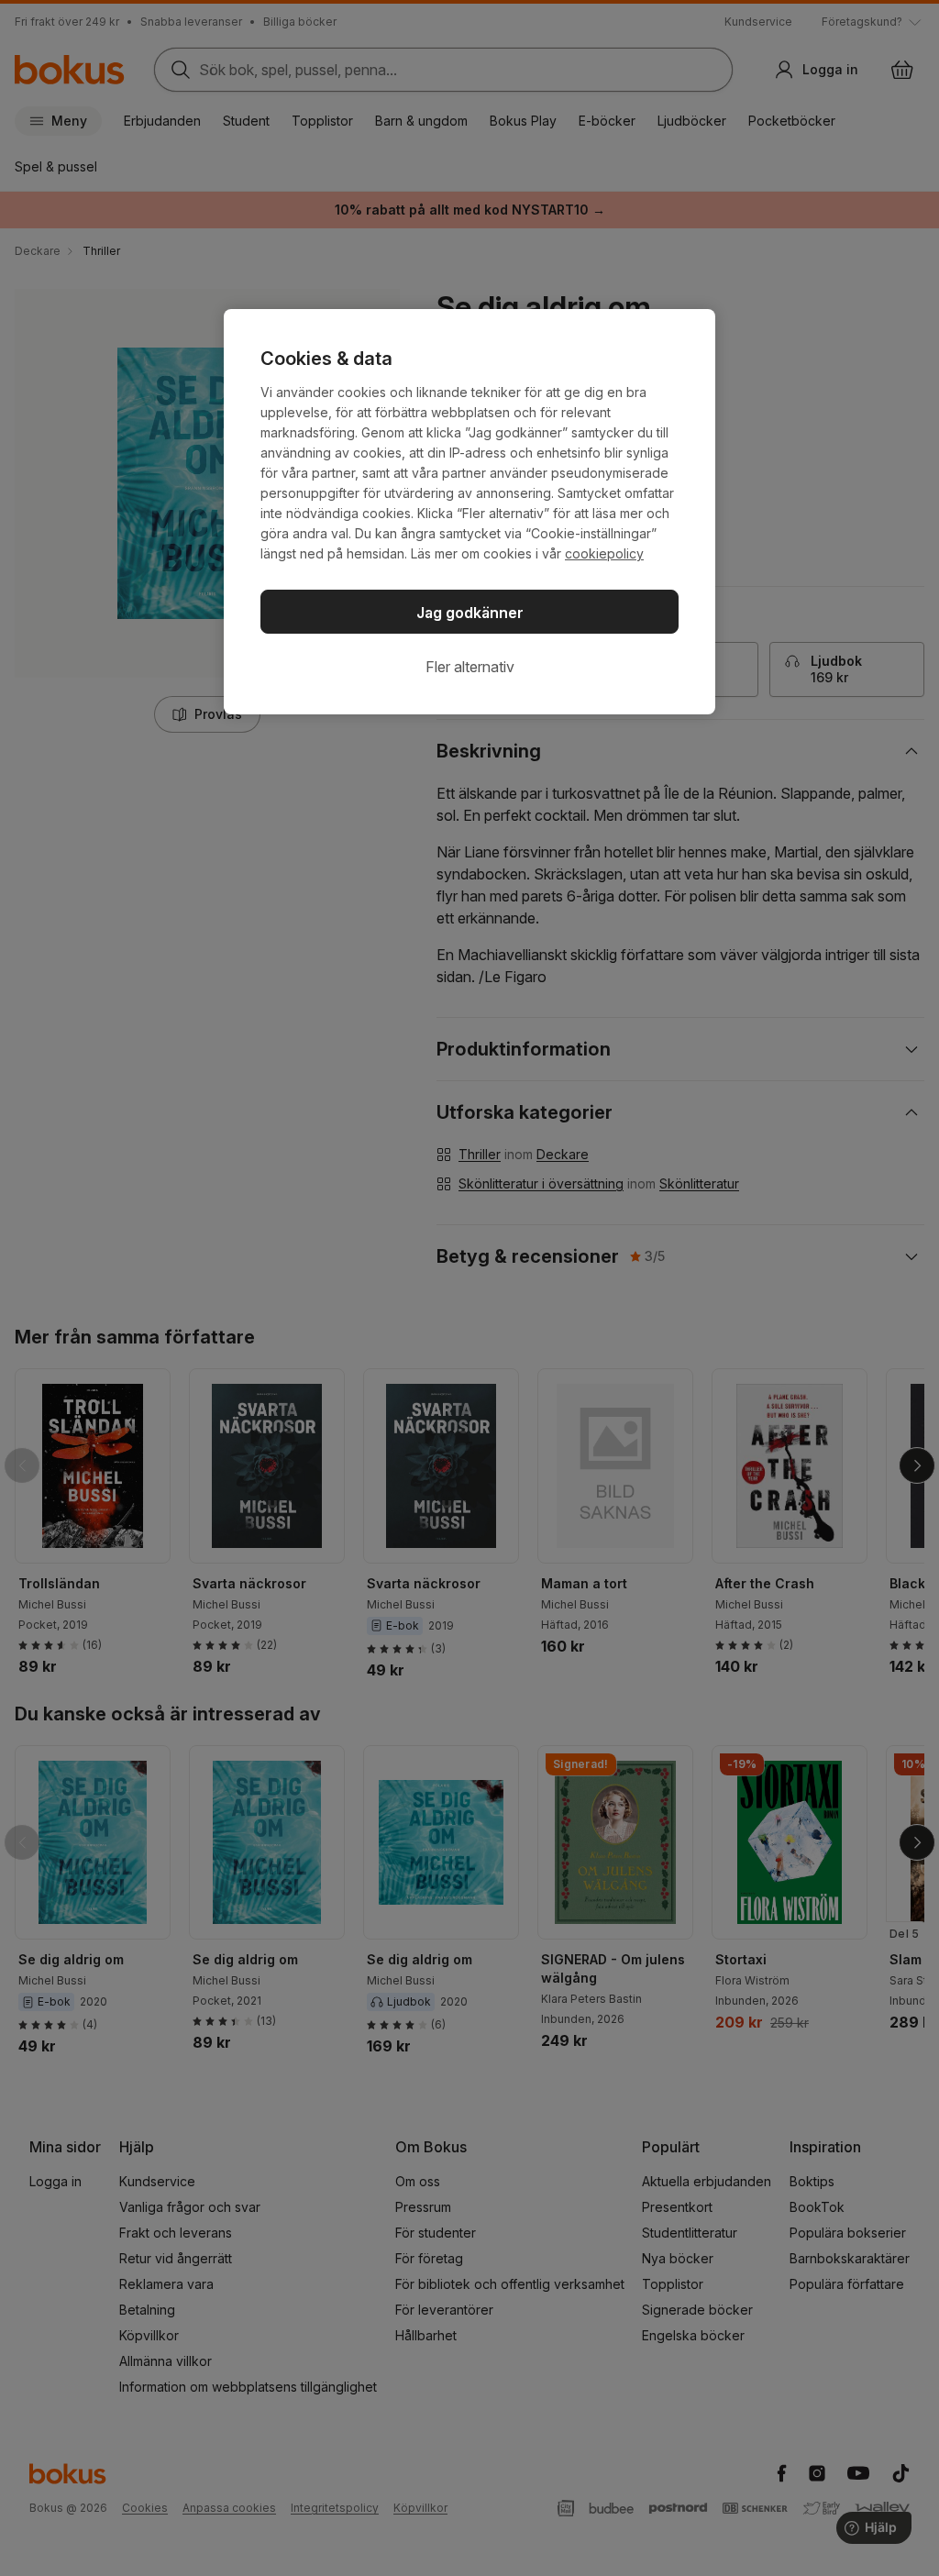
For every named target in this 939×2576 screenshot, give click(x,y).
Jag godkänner (470, 613)
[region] (469, 512)
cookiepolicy (604, 553)
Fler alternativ (470, 667)
